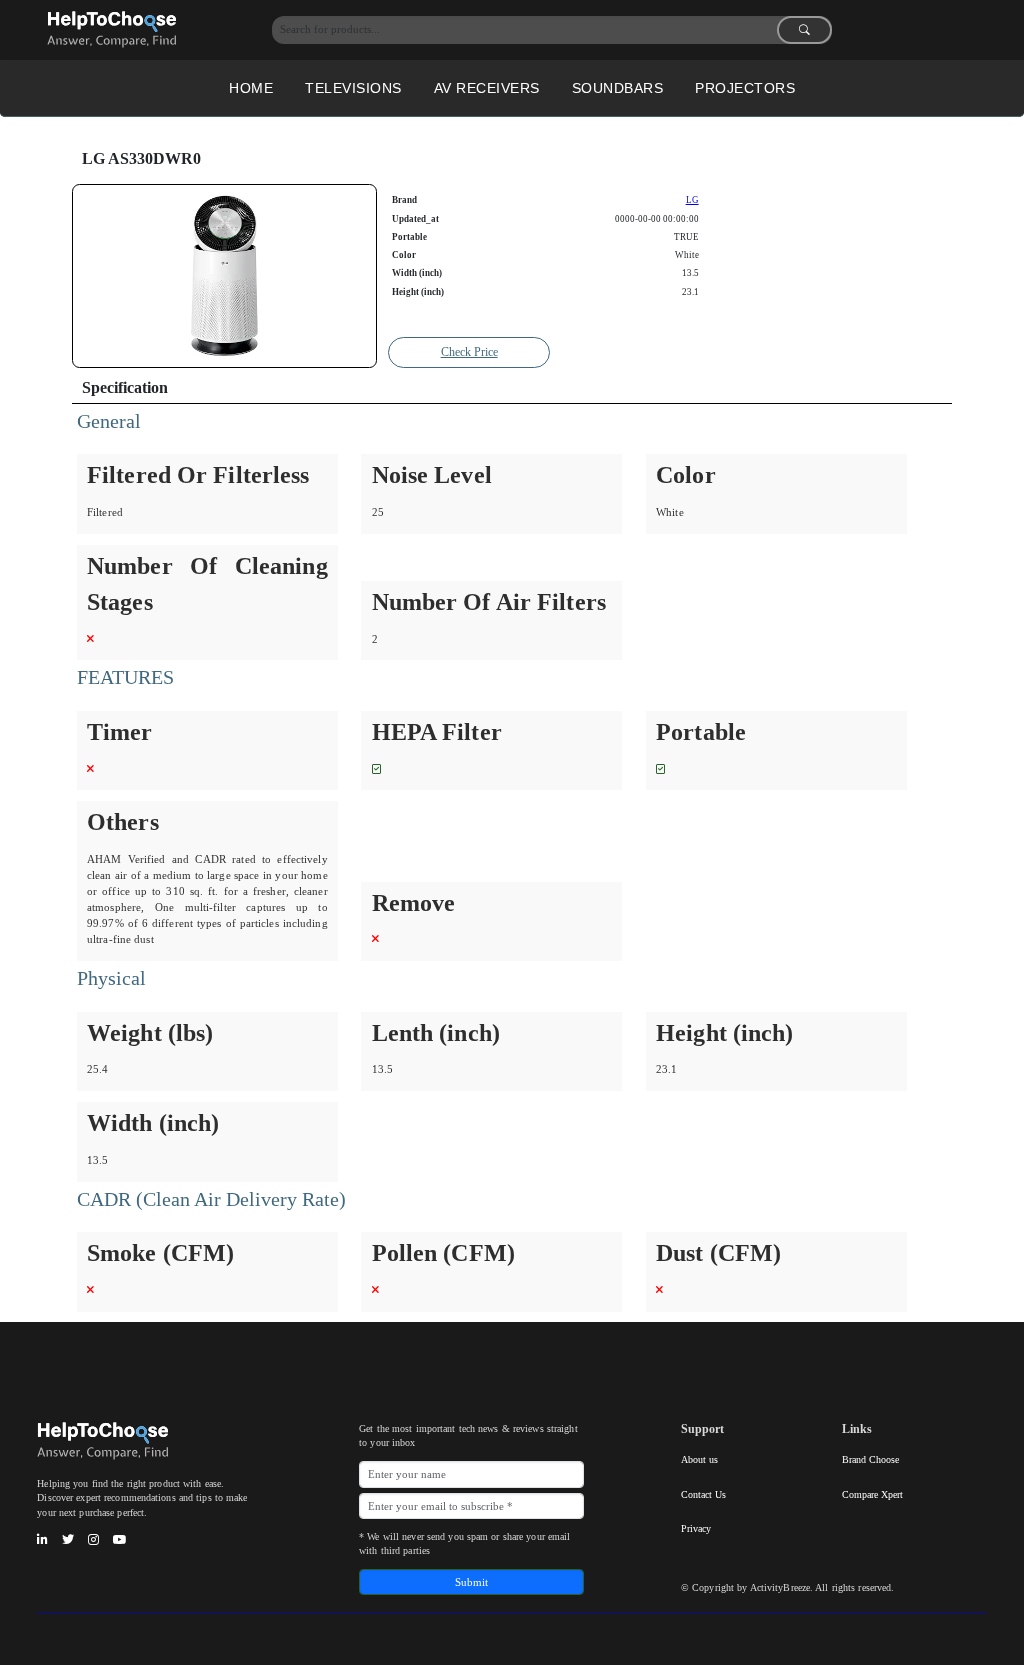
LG (692, 200)
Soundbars (618, 88)
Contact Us (703, 1494)
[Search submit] (804, 30)
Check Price (469, 352)
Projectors (745, 88)
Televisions (353, 88)
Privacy (696, 1528)
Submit (471, 1582)
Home (251, 88)
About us (699, 1459)
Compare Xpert (872, 1494)
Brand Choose (870, 1459)
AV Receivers (487, 88)
